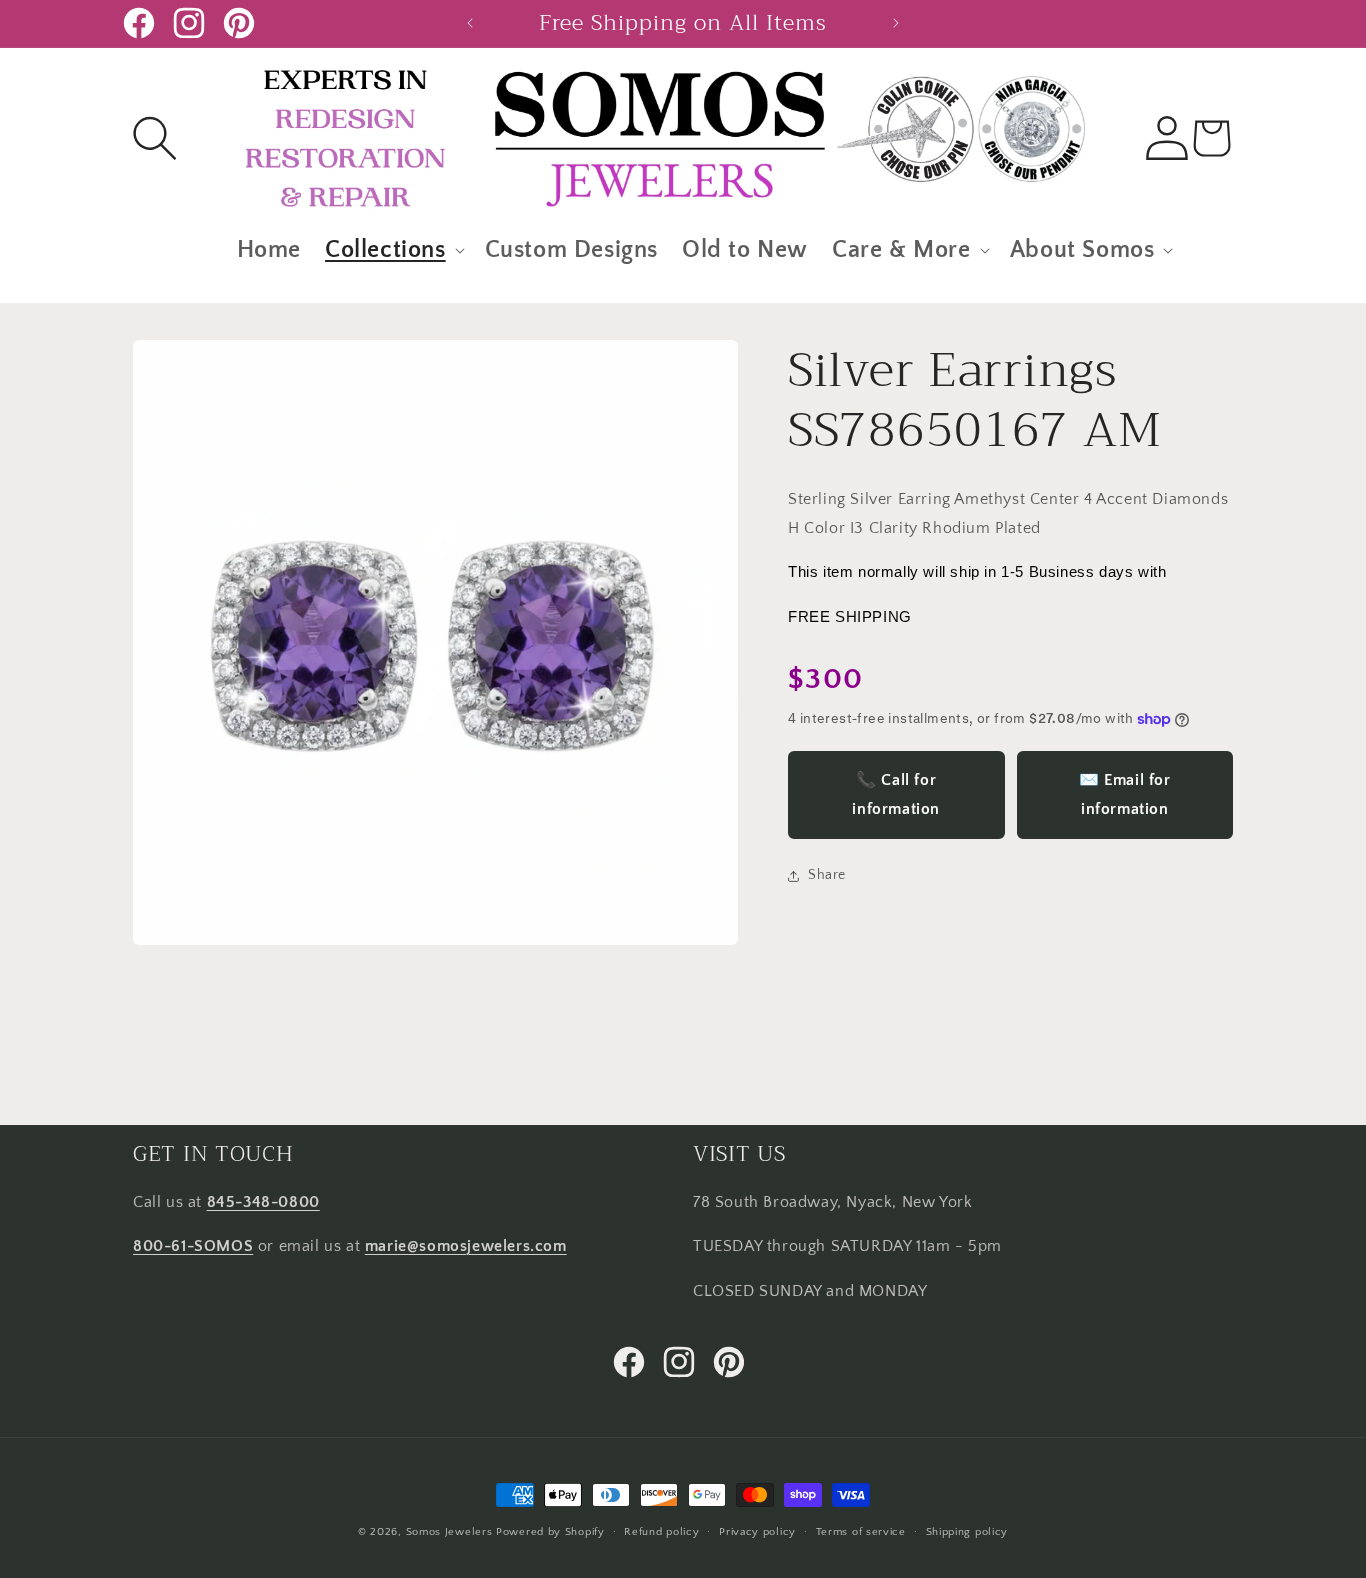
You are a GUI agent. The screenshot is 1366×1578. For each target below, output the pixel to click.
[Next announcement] (896, 23)
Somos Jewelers (449, 1532)
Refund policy (661, 1531)
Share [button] (827, 876)
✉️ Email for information (1125, 795)
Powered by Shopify (550, 1532)
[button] (155, 138)
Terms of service (861, 1531)
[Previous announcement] (470, 23)
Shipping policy (967, 1531)
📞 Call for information (896, 795)
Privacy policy (757, 1531)
